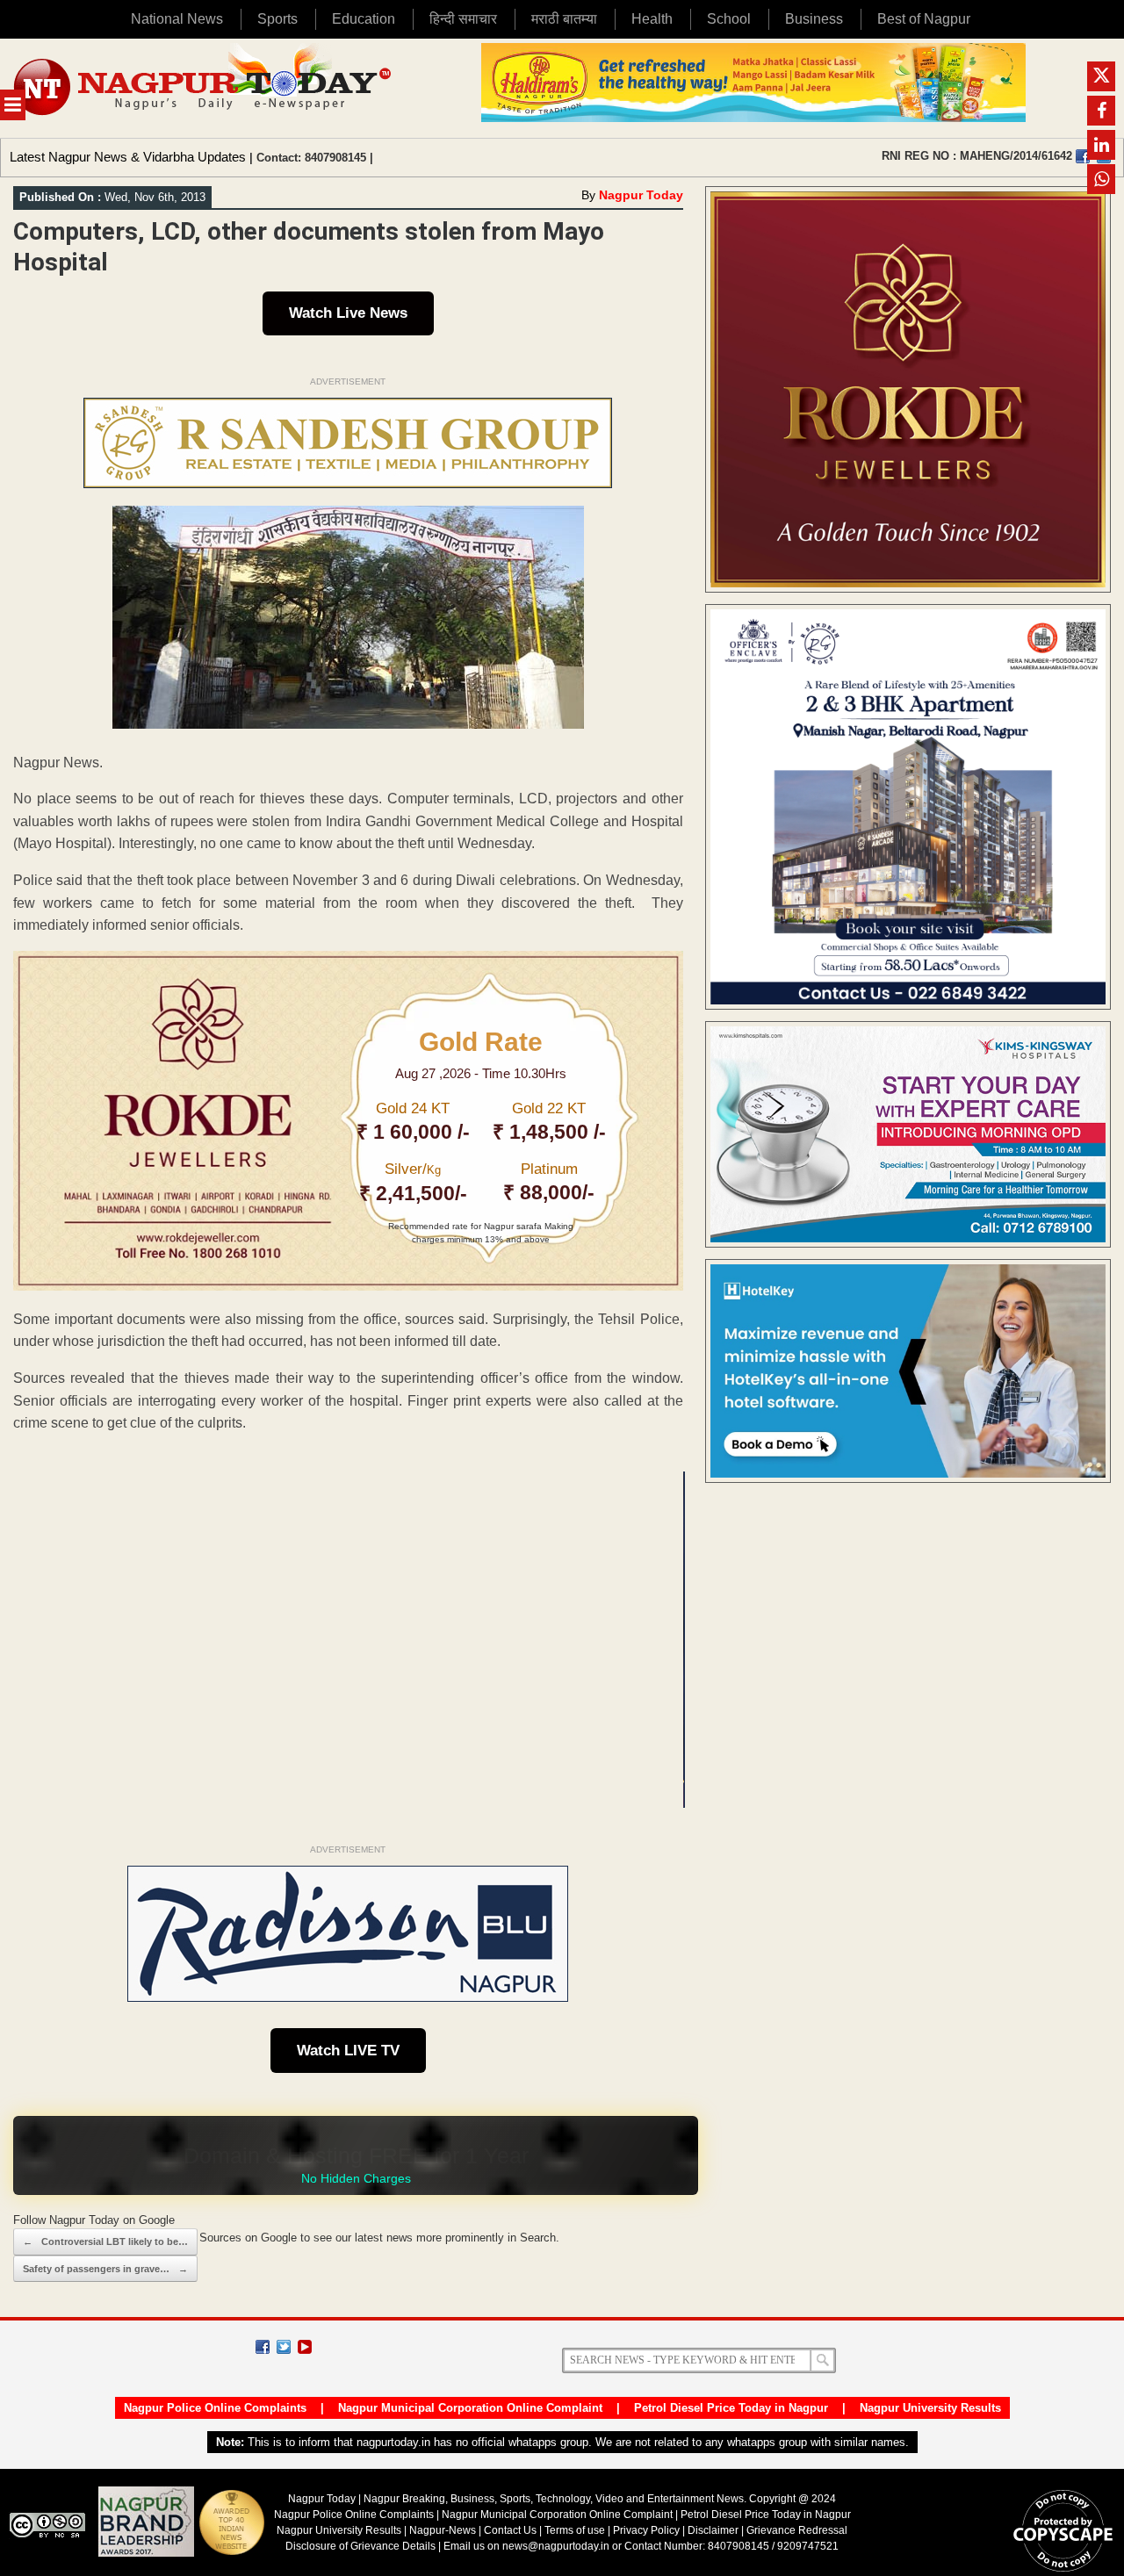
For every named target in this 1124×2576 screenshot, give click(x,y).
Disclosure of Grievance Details (360, 2546)
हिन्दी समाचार (463, 19)
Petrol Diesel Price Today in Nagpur (731, 2408)
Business (814, 19)
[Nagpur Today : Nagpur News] (204, 88)
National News (177, 19)
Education (364, 19)
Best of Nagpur (924, 19)
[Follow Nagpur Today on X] (284, 2347)
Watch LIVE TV (348, 2051)
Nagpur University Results (930, 2408)
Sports (277, 19)
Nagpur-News (443, 2530)
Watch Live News (348, 313)
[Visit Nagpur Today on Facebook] (1083, 156)
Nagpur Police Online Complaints (215, 2408)
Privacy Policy (646, 2530)
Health (652, 19)
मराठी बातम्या (564, 19)
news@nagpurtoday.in (556, 2546)
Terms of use (575, 2530)
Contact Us (510, 2530)
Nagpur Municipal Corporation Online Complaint (470, 2408)
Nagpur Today (641, 195)
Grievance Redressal (797, 2530)
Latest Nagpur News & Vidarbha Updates (128, 157)
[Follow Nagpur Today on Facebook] (263, 2347)
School (729, 19)
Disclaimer (714, 2530)
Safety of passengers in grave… (105, 2269)
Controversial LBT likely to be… (105, 2241)
